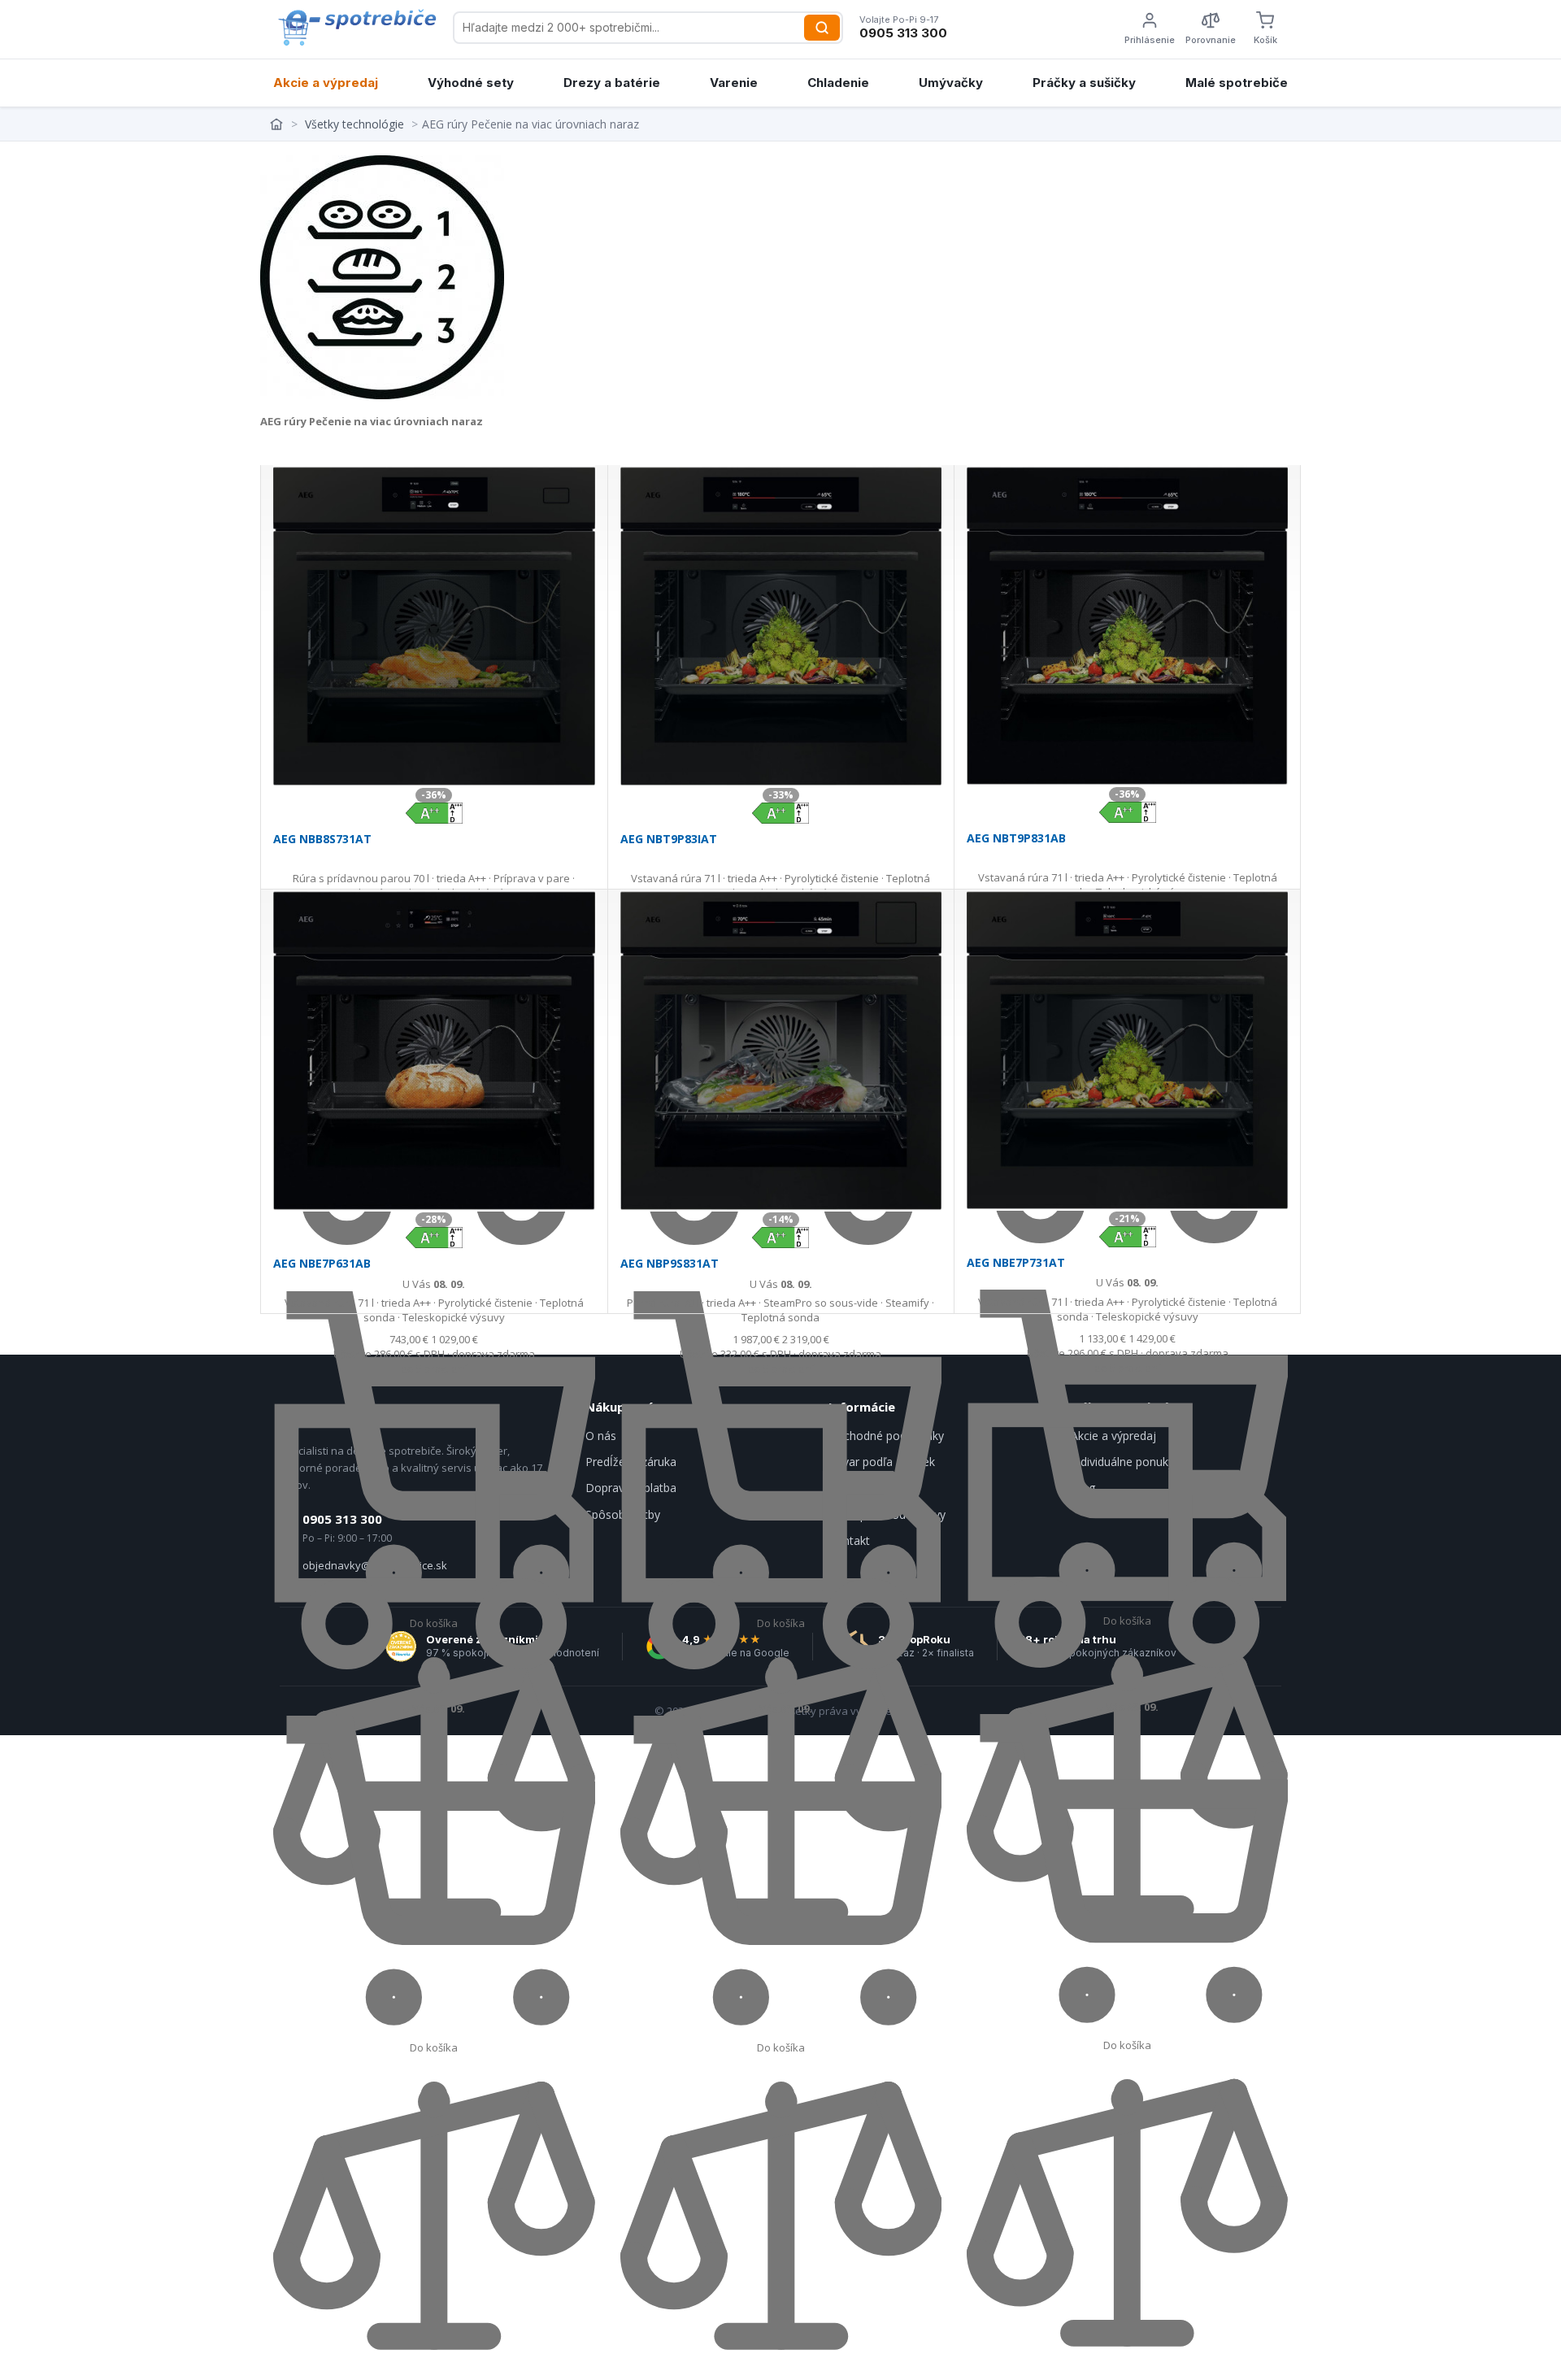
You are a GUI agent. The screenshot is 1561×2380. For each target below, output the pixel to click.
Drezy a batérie (612, 83)
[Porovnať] (434, 2373)
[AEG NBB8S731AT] (434, 626)
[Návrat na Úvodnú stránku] (278, 124)
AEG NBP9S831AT (670, 1263)
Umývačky (951, 83)
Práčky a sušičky (1084, 83)
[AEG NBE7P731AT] (1127, 1050)
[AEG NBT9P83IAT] (781, 626)
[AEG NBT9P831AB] (1127, 626)
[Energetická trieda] (434, 811)
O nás (601, 1436)
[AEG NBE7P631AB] (434, 1051)
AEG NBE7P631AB (322, 1263)
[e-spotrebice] (357, 28)
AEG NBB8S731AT (322, 839)
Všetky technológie (354, 124)
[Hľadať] (822, 28)
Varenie (734, 83)
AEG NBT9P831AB (1016, 838)
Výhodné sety (471, 83)
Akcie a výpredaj (326, 83)
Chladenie (838, 83)
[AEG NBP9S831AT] (781, 1051)
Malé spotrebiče (1237, 83)
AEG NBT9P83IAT (669, 839)
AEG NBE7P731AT (1016, 1262)
